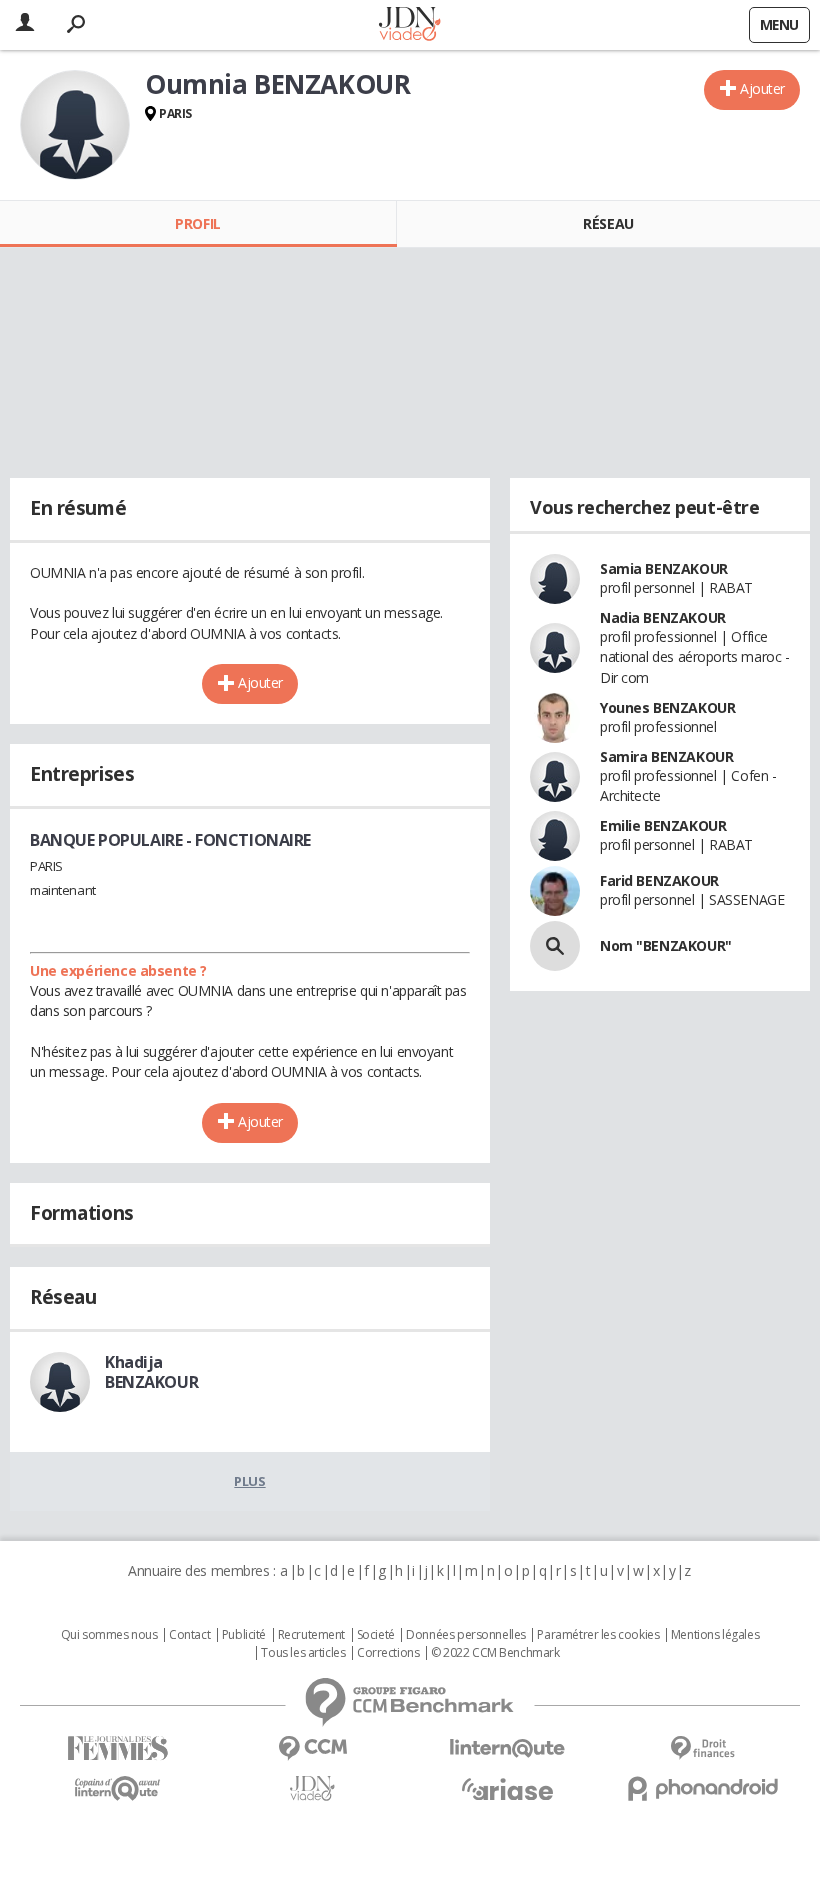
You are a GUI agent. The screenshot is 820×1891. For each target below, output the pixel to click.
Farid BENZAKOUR (659, 880)
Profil (197, 223)
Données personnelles (466, 1635)
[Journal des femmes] (117, 1748)
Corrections (388, 1653)
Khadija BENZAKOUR (151, 1372)
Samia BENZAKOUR (664, 568)
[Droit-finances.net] (702, 1748)
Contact (189, 1635)
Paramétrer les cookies (598, 1635)
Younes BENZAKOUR (667, 707)
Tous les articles (303, 1653)
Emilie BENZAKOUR (663, 825)
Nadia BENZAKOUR (663, 617)
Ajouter (762, 88)
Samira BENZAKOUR (666, 756)
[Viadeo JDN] (312, 1788)
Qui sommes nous (109, 1635)
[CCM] (312, 1748)
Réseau (608, 223)
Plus (249, 1481)
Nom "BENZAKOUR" (666, 945)
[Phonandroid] (702, 1788)
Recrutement (311, 1635)
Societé (376, 1635)
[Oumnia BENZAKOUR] (75, 125)
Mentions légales (715, 1635)
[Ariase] (507, 1789)
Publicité (244, 1635)
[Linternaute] (507, 1748)
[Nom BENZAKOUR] (555, 946)
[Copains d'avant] (117, 1788)
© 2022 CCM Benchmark (495, 1653)
